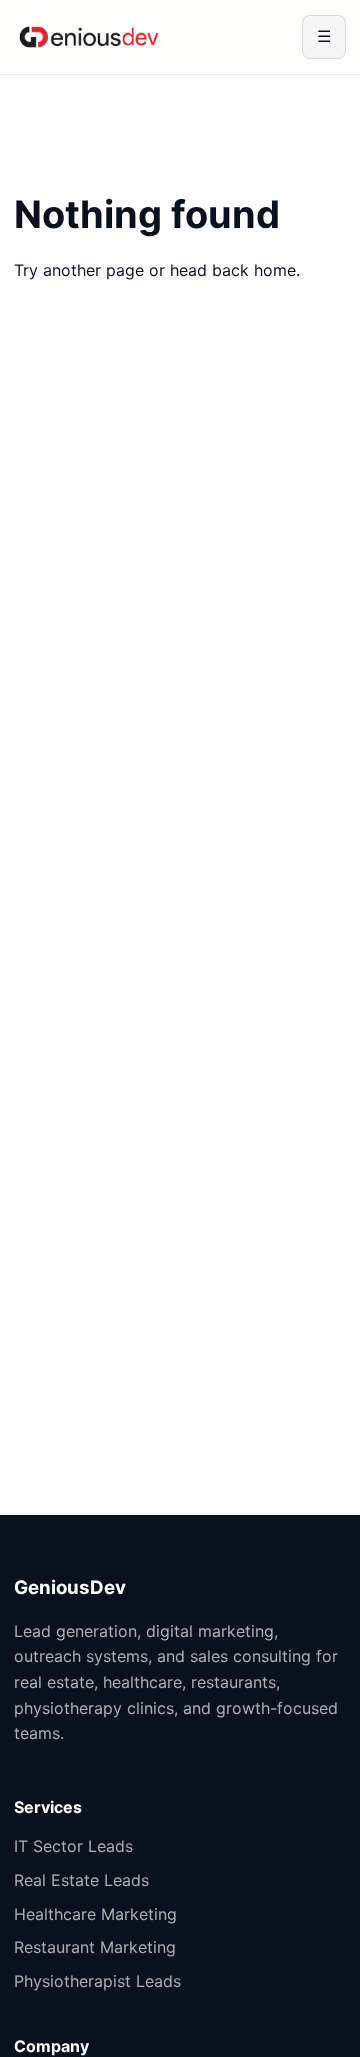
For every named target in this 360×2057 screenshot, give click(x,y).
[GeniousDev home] (89, 37)
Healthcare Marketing (95, 1914)
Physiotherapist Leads (97, 1981)
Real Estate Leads (81, 1880)
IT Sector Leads (73, 1846)
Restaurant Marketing (95, 1947)
